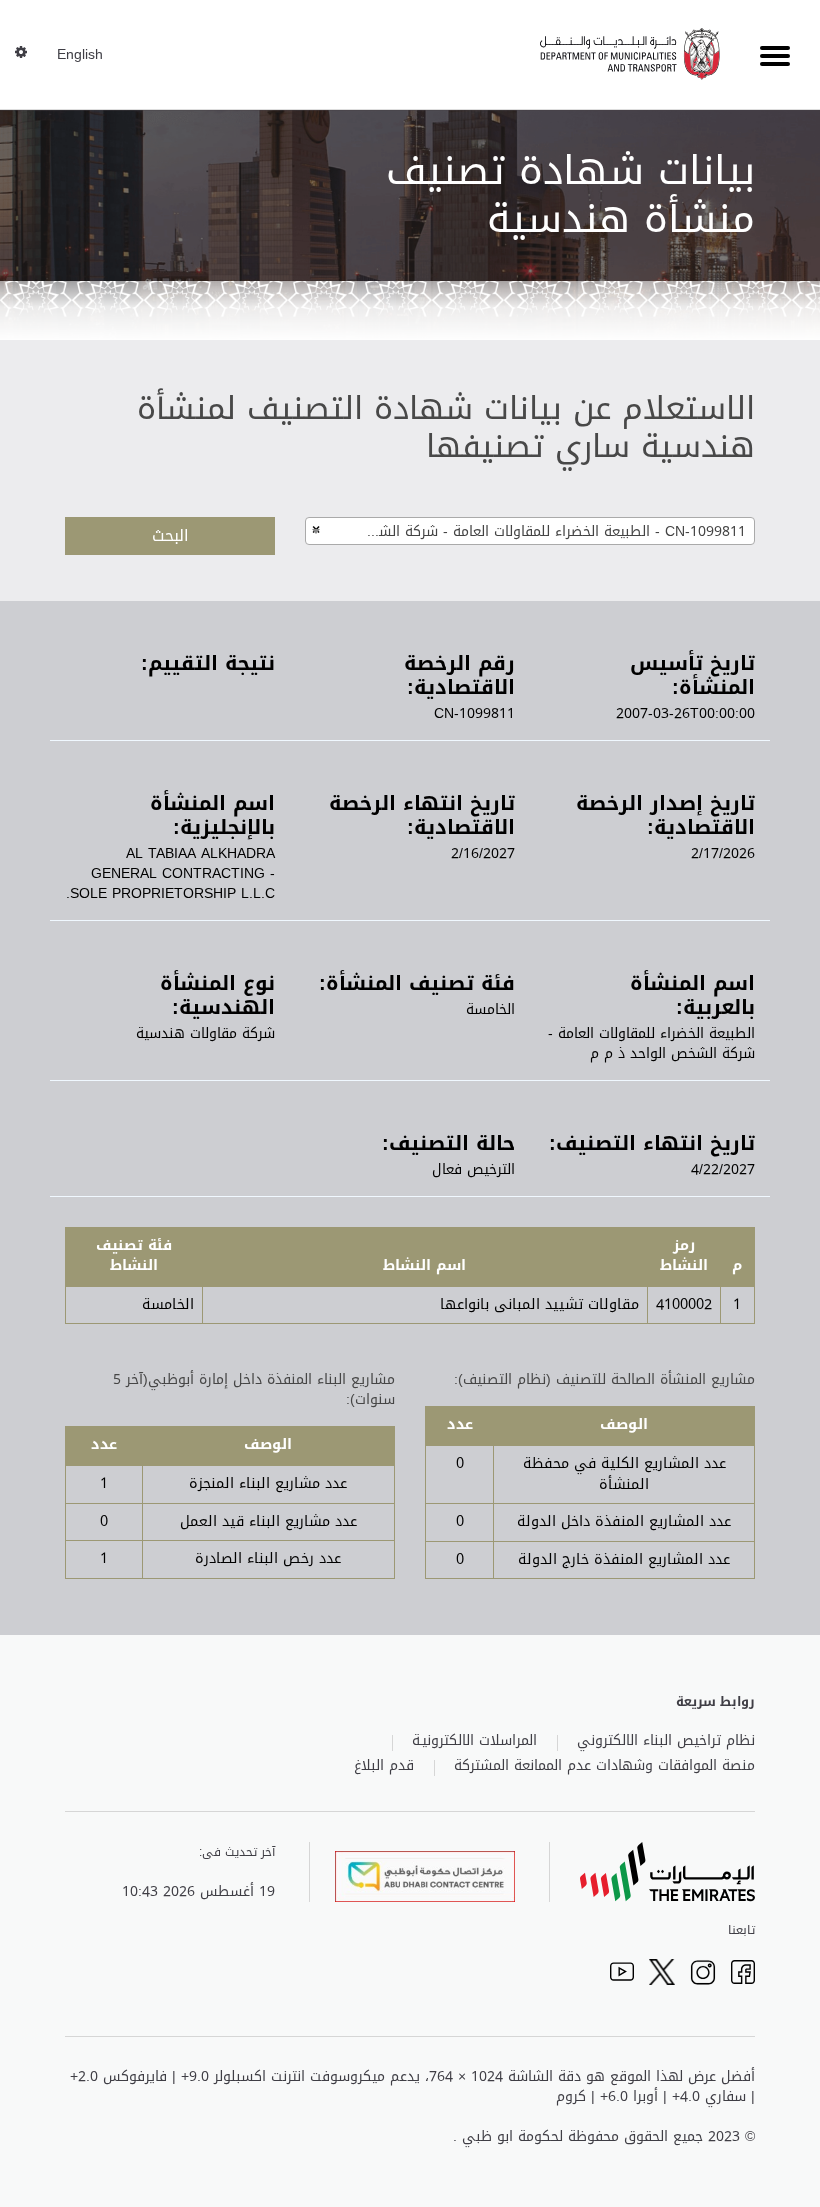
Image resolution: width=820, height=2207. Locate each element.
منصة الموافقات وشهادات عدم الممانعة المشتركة (604, 1766)
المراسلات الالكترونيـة (474, 1741)
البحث (170, 535)
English (80, 55)
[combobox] (530, 531)
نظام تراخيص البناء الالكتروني (666, 1741)
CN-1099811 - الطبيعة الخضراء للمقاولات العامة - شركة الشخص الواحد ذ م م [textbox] (543, 531)
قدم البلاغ (384, 1766)
